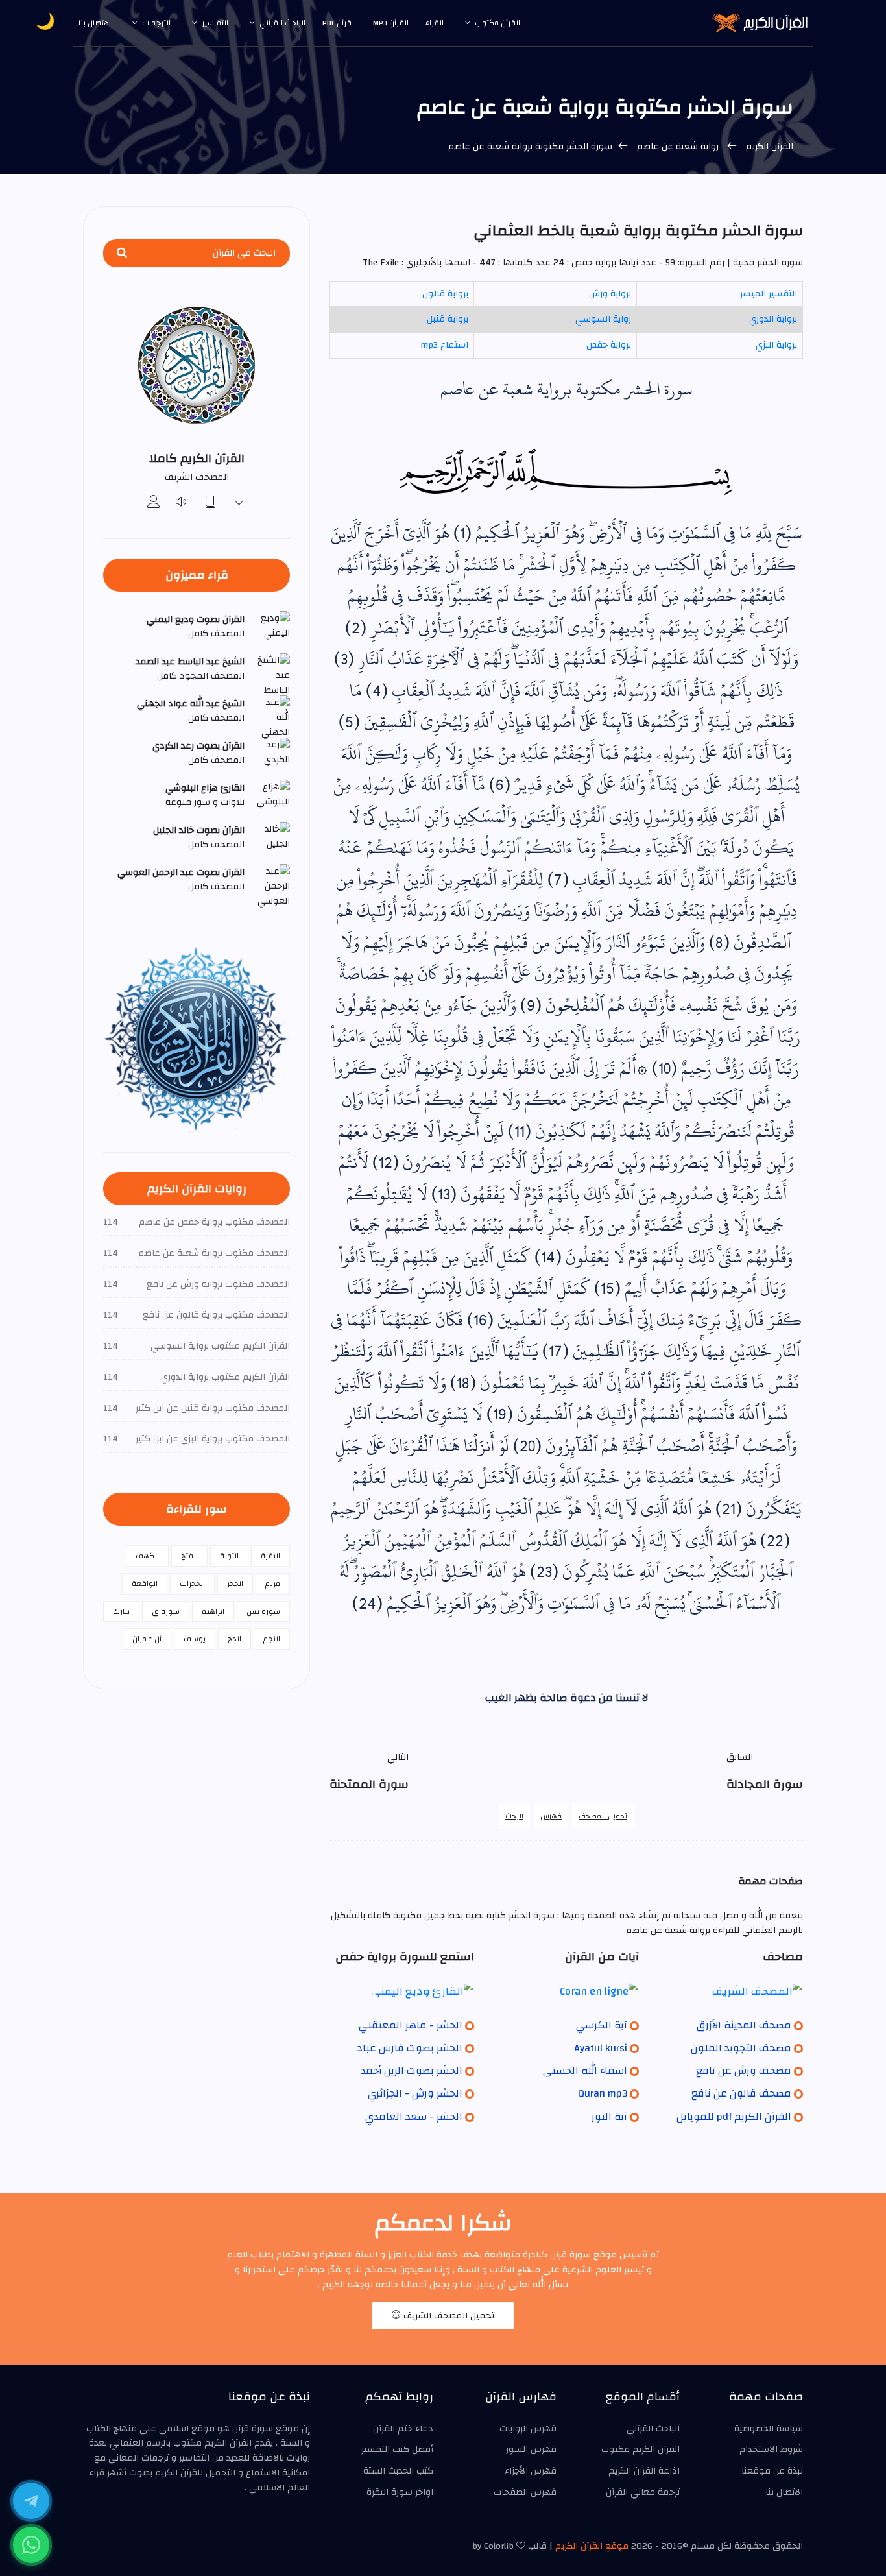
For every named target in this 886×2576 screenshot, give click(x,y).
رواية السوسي (603, 319)
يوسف (195, 1639)
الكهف (147, 1556)
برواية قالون (445, 294)
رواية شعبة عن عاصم (678, 147)
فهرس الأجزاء (531, 2471)
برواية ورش (610, 294)
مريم (273, 1583)
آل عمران (147, 1639)
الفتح (189, 1556)
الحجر (235, 1583)
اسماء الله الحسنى (585, 2071)
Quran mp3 (603, 2093)
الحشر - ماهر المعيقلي (411, 2025)
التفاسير (215, 23)
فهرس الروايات (528, 2429)
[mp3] (239, 503)
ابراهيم (213, 1611)
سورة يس (263, 1611)
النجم (272, 1639)
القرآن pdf (339, 23)
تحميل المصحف (603, 1816)
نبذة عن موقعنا (772, 2471)
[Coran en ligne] (566, 1991)
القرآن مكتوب (497, 23)
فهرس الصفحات (525, 2492)
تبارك (121, 1611)
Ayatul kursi (601, 2048)
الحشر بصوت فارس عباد (410, 2048)
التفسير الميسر (769, 294)
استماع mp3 (444, 345)
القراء (435, 23)
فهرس (551, 1816)
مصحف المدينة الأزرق (744, 2025)
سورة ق (166, 1611)
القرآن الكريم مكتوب (641, 2450)
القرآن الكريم (770, 147)
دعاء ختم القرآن (403, 2429)
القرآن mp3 (391, 23)
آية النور (609, 2117)
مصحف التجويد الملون (741, 2048)
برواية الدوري (773, 319)
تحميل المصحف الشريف (448, 2316)
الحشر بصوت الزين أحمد (412, 2071)
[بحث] (122, 253)
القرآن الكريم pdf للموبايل (734, 2117)
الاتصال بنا (95, 23)
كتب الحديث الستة (398, 2471)
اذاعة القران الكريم (644, 2471)
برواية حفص (609, 345)
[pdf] (211, 503)
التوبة (229, 1556)
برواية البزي (776, 345)
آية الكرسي (602, 2025)
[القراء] (154, 503)
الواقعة (145, 1583)
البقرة (270, 1556)
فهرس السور (531, 2450)
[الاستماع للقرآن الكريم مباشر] (182, 503)
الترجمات (156, 23)
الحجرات (192, 1583)
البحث (514, 1816)
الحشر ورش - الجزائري (415, 2093)
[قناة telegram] (31, 2501)
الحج (234, 1639)
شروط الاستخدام (771, 2450)
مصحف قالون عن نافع (741, 2093)
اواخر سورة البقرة (400, 2492)
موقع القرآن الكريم (592, 2546)
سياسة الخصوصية (769, 2429)
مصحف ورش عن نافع (744, 2071)
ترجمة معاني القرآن (643, 2492)
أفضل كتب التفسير (397, 2450)
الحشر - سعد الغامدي (414, 2117)
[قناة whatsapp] (31, 2545)
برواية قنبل (448, 319)
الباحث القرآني (282, 23)
